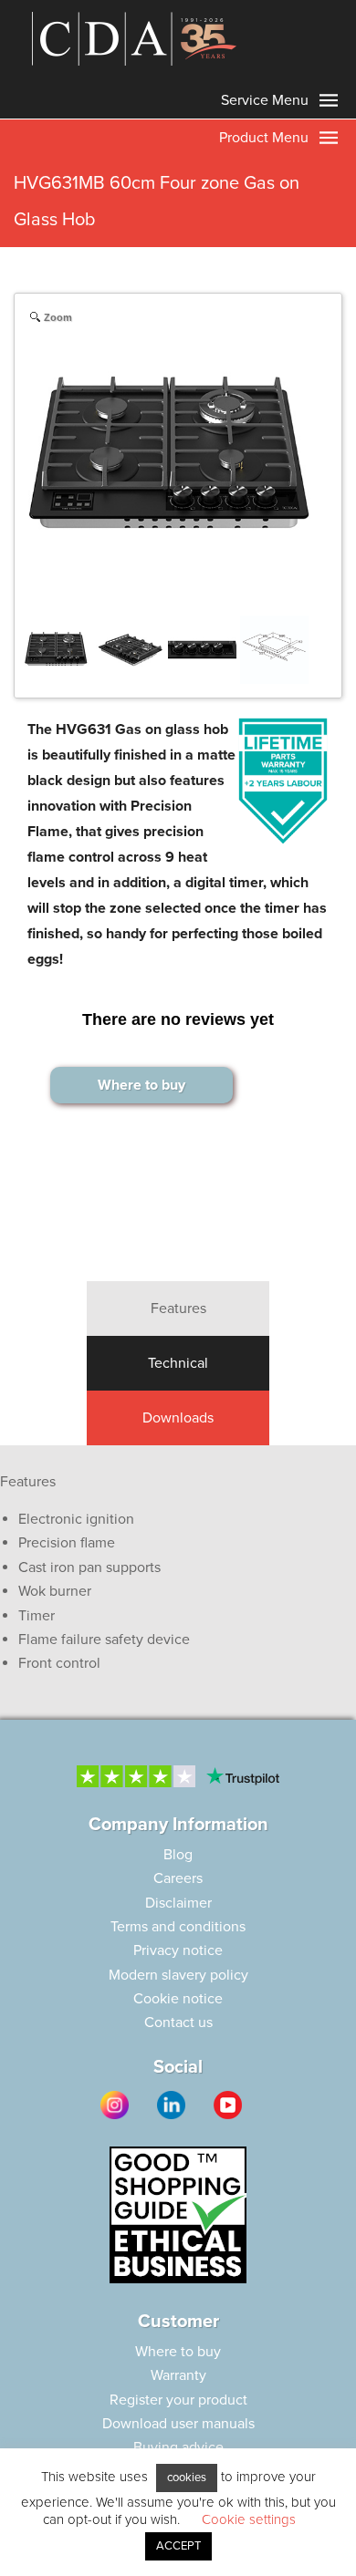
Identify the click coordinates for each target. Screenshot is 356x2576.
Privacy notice (178, 1950)
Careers (178, 1878)
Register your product (178, 2400)
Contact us (178, 2023)
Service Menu (267, 100)
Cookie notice (178, 1999)
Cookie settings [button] (249, 2519)
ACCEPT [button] (178, 2546)
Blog (178, 1855)
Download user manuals (178, 2424)
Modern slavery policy (178, 1975)
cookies (187, 2478)
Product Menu (266, 138)
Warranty (178, 2375)
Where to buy (141, 1085)
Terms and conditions (178, 1927)
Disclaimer (178, 1903)
